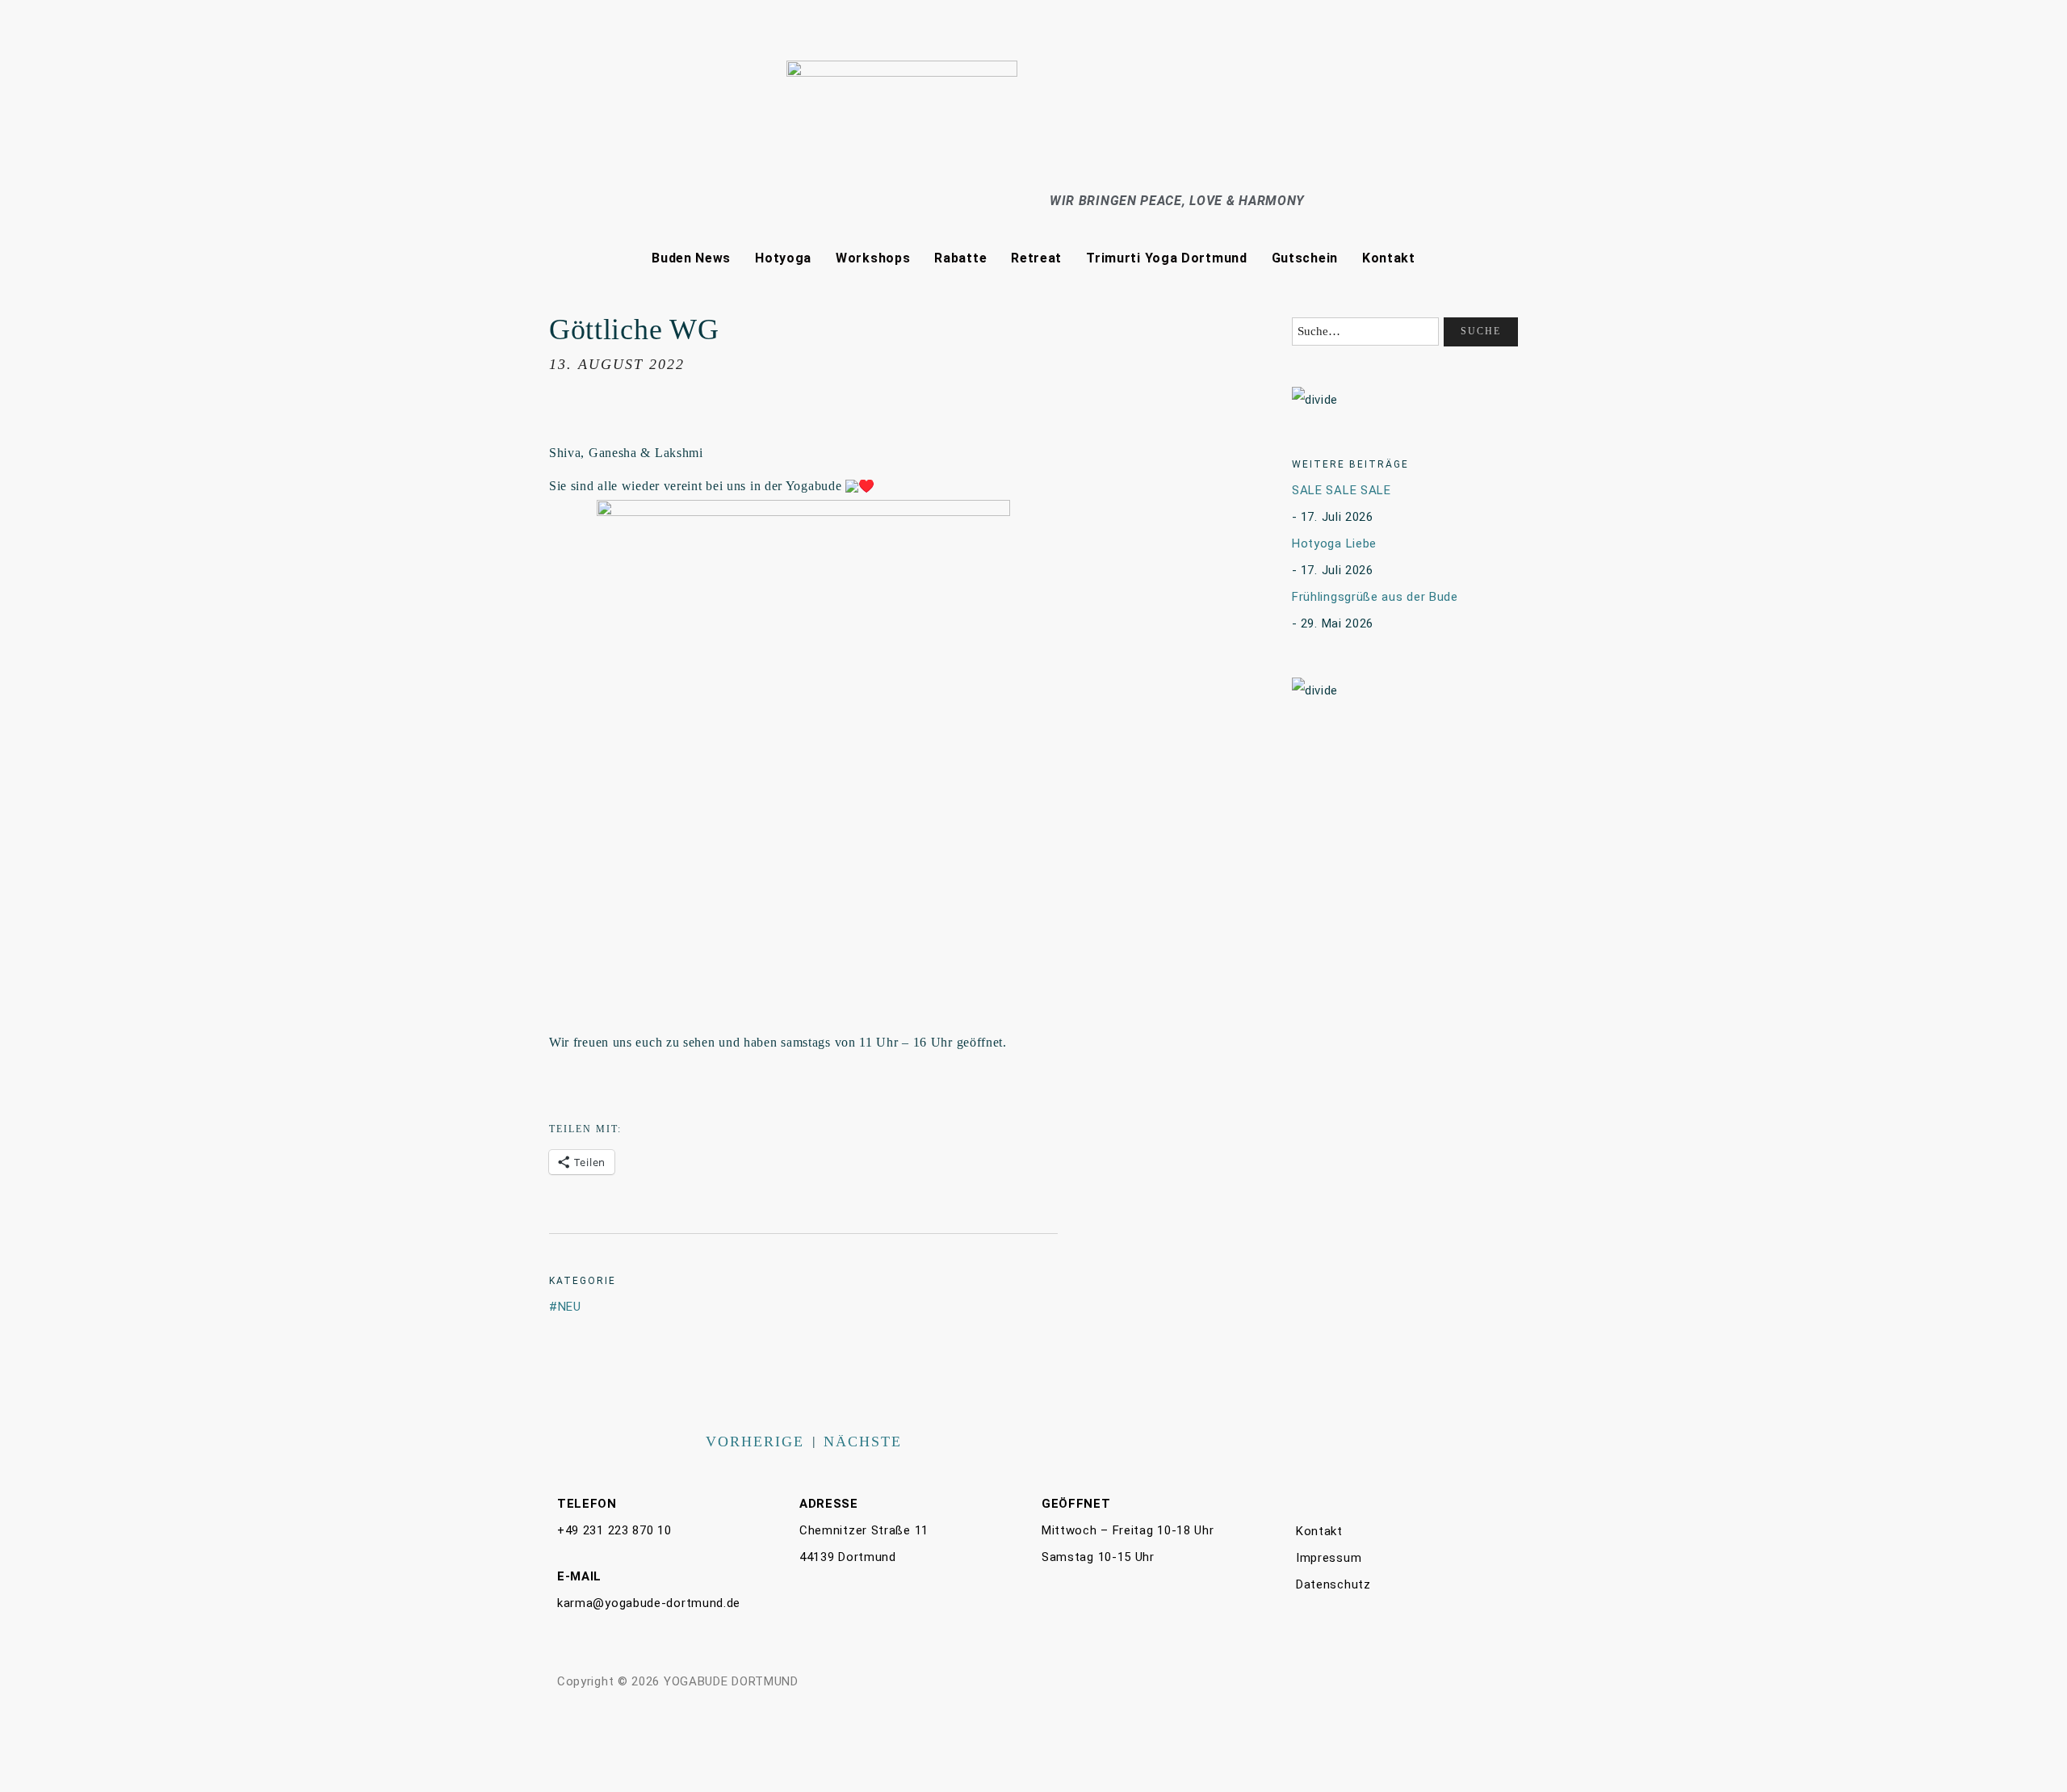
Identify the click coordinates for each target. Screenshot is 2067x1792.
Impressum (1329, 1558)
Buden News (691, 258)
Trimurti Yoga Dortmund (1166, 258)
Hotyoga (783, 258)
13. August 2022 (617, 364)
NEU (570, 1307)
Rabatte (960, 258)
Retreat (1036, 258)
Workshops (873, 258)
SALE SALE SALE (1342, 490)
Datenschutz (1333, 1584)
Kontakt (1389, 258)
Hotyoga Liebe (1334, 543)
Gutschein (1305, 258)
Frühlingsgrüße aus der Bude (1375, 597)
